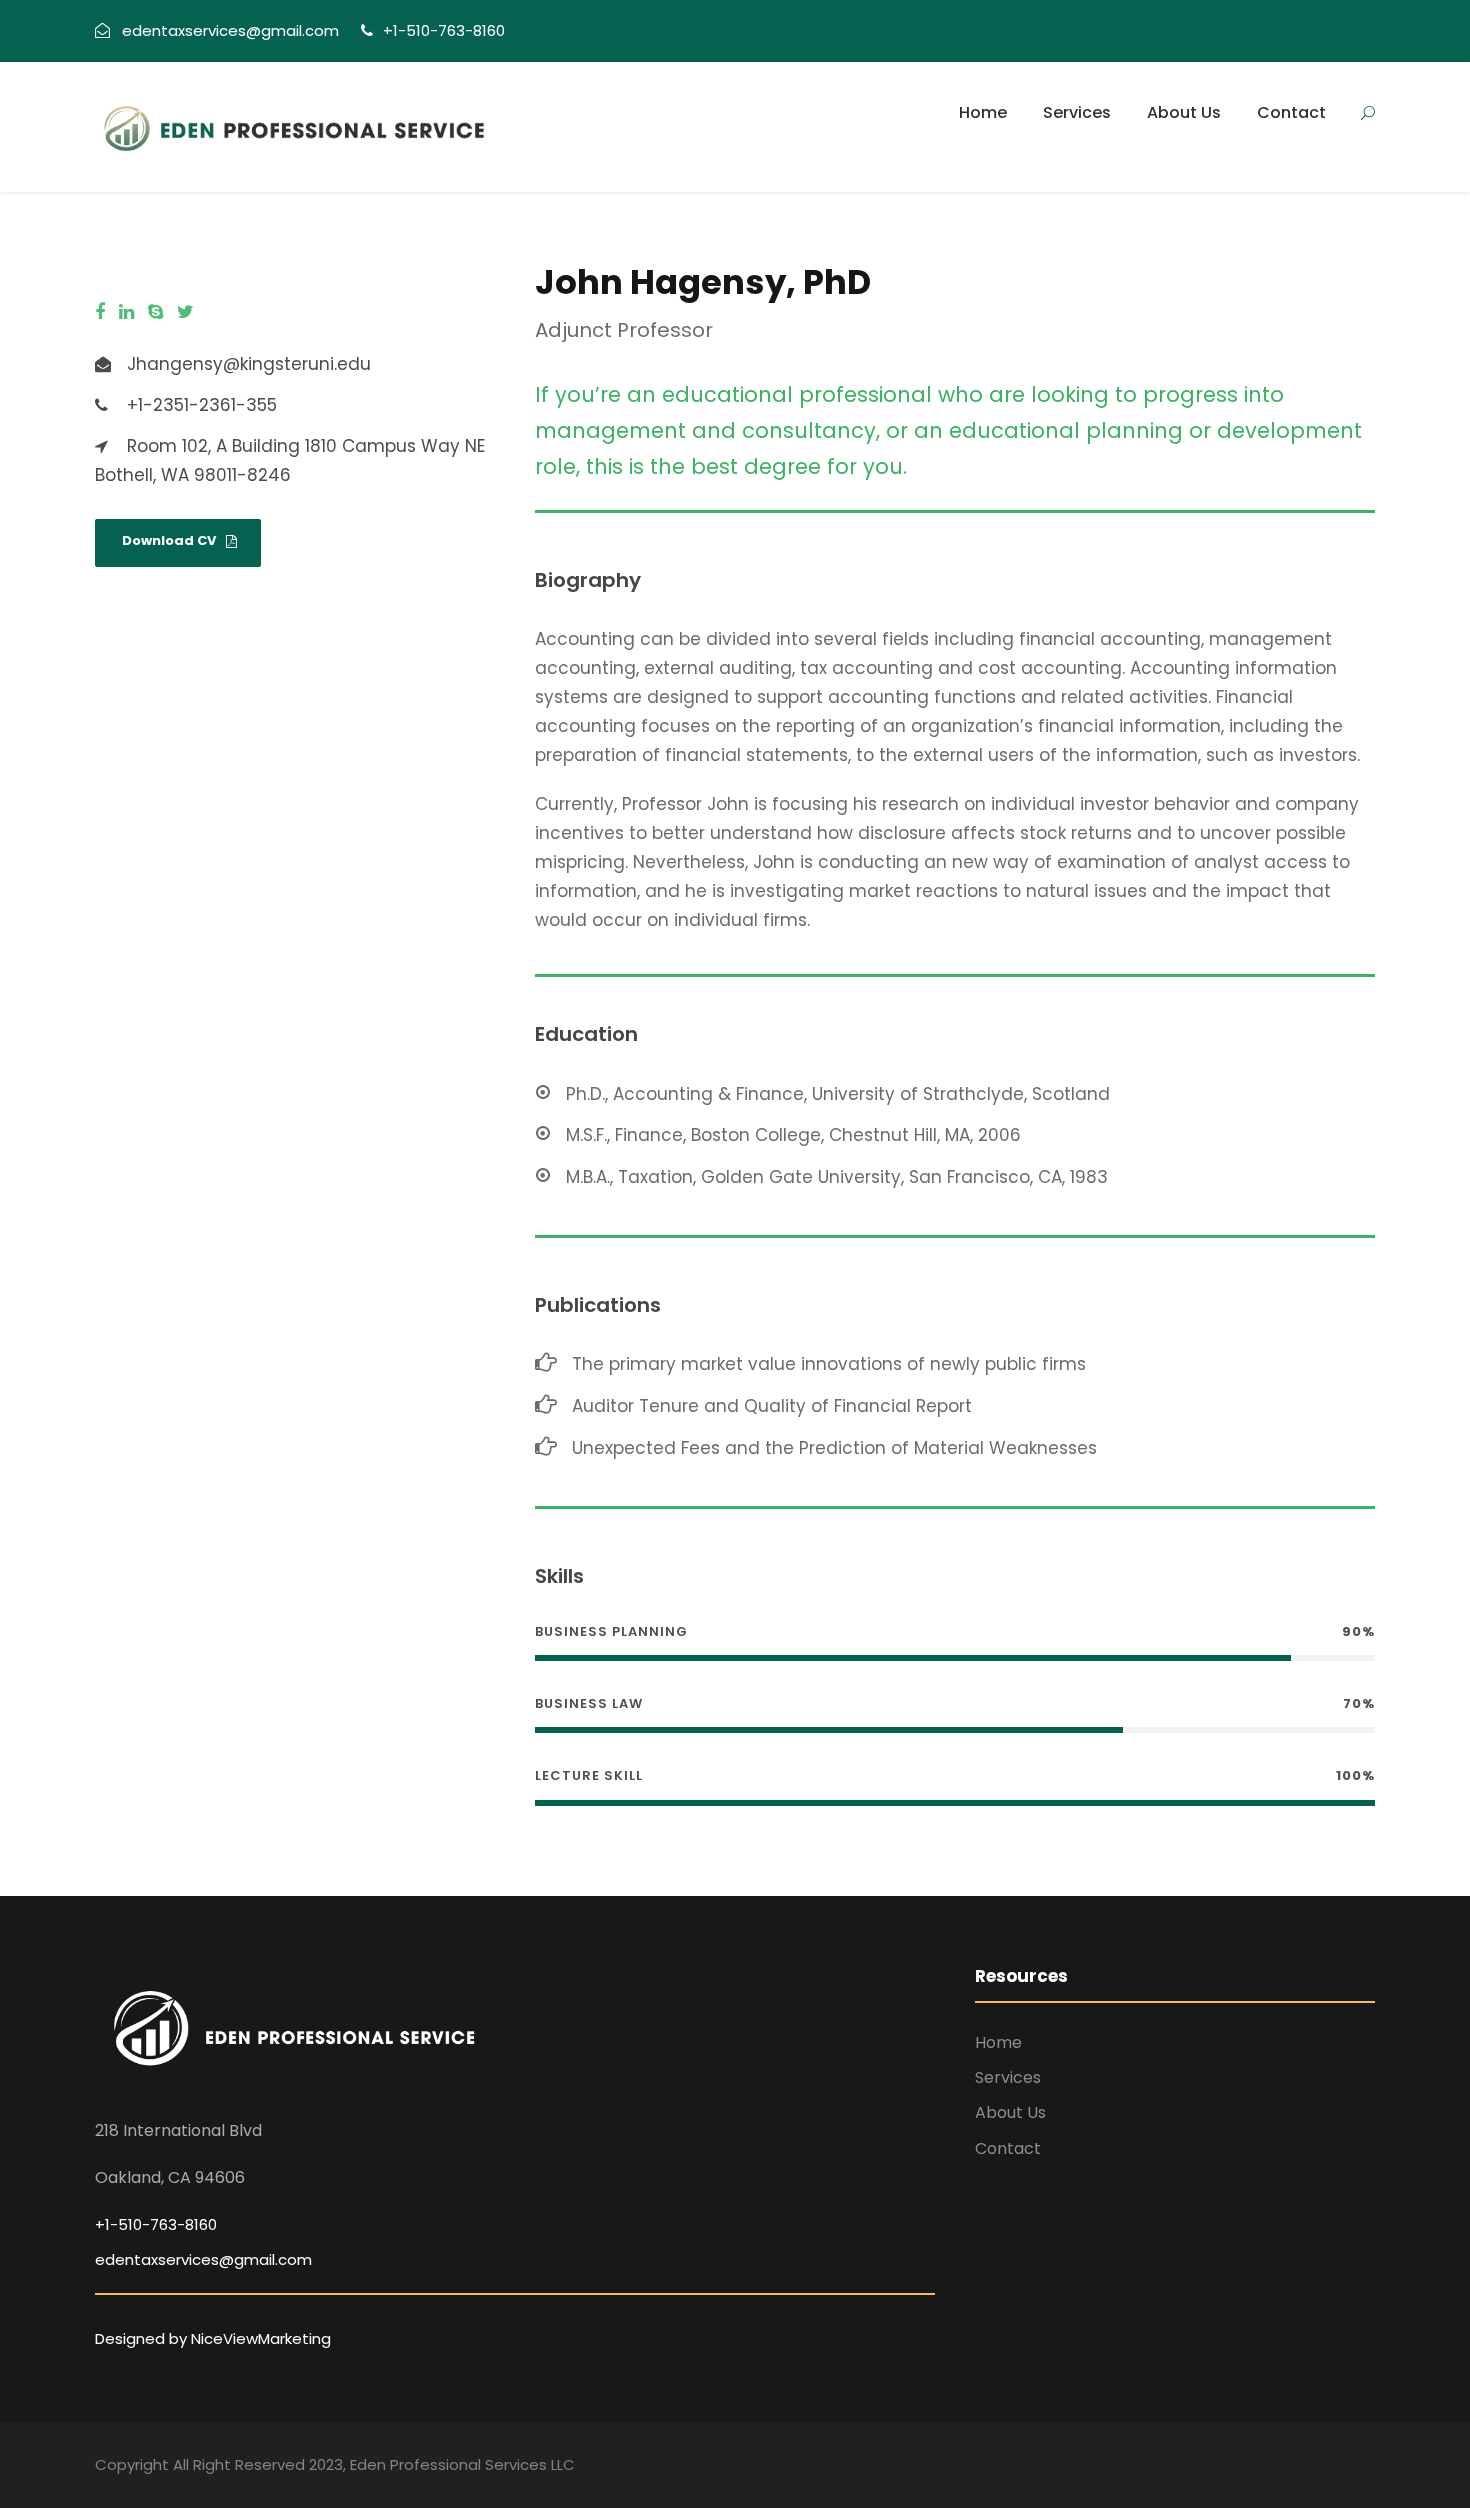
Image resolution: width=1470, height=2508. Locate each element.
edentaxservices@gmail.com (203, 2259)
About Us (1184, 112)
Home (983, 112)
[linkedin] (126, 312)
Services (1077, 112)
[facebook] (100, 312)
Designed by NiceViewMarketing (213, 2338)
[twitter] (185, 312)
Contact (1291, 112)
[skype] (155, 312)
